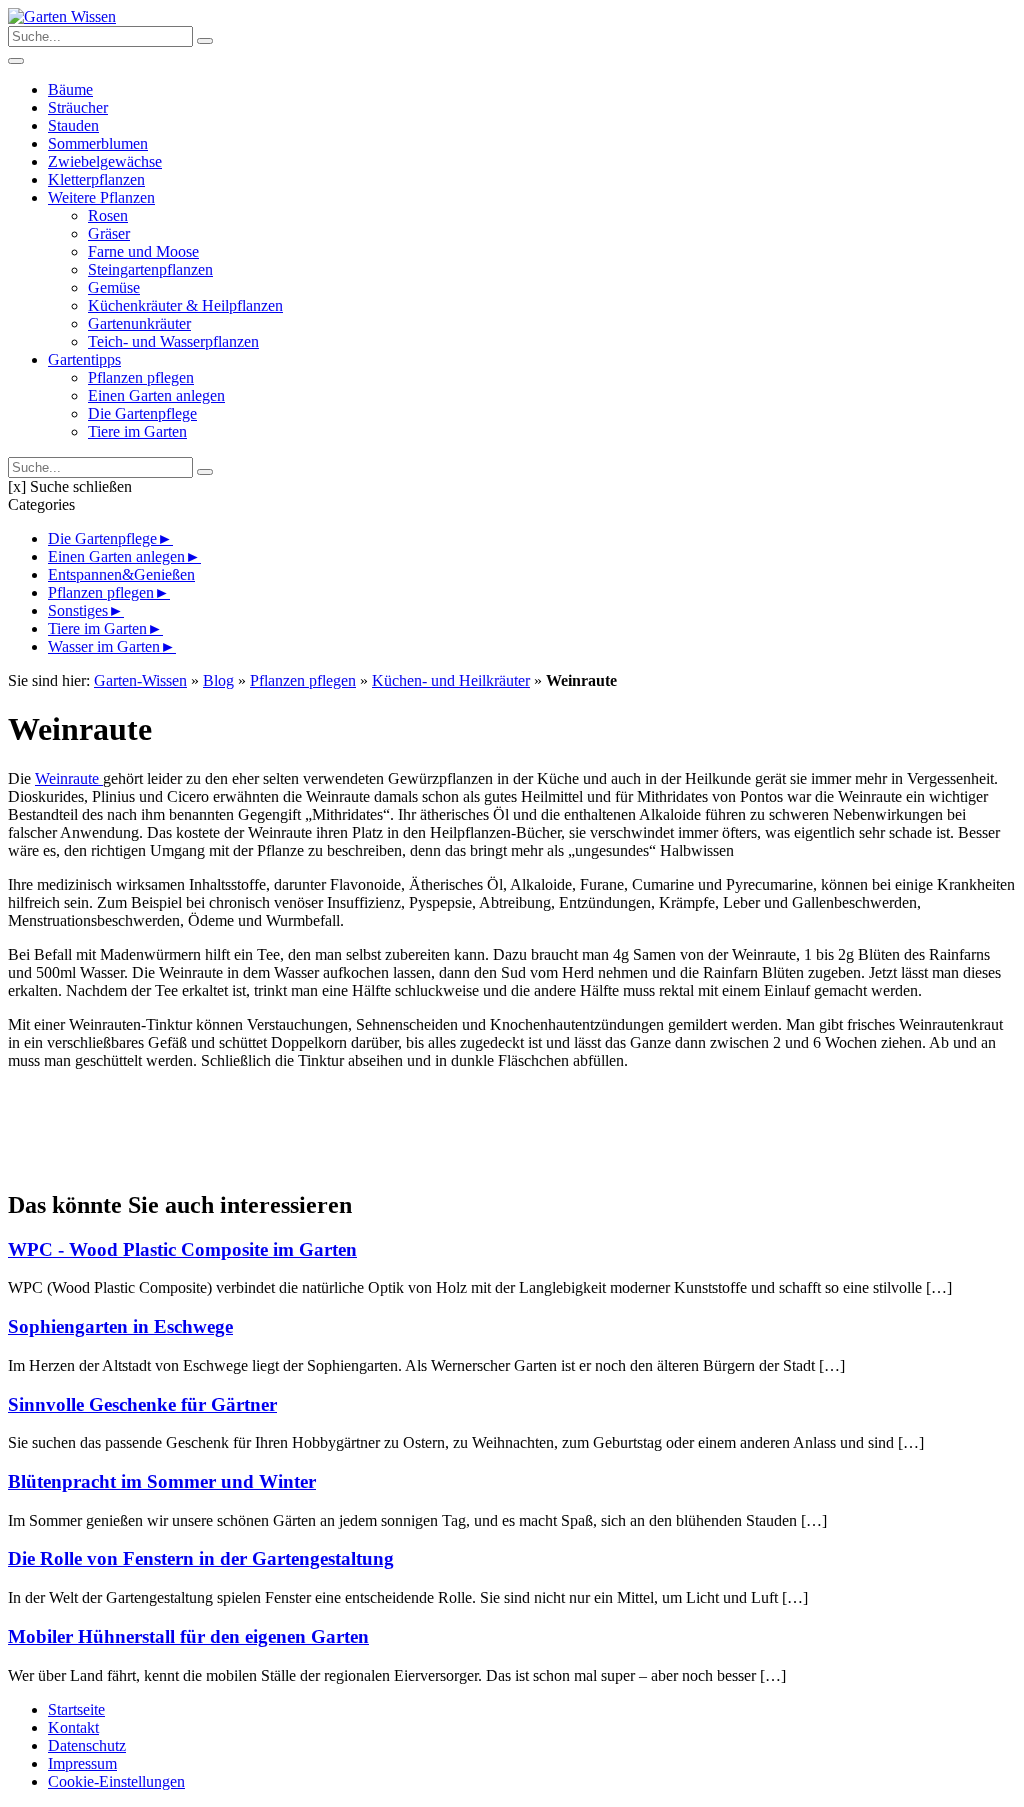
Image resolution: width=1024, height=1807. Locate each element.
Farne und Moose (143, 251)
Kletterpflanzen (96, 179)
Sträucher (78, 107)
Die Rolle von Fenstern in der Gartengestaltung (201, 1558)
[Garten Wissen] (62, 16)
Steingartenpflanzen (150, 269)
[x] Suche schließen (70, 486)
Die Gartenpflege (142, 413)
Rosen (108, 215)
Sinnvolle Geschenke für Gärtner (142, 1404)
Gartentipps (84, 359)
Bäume (70, 89)
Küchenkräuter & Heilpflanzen (185, 305)
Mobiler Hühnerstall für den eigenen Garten (188, 1636)
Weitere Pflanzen (101, 197)
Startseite (76, 1709)
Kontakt (73, 1727)
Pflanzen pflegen (141, 377)
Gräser (109, 233)
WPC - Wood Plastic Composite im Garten (182, 1249)
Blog (218, 680)
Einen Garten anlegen (156, 395)
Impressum (82, 1763)
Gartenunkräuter (139, 323)
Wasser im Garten (104, 646)
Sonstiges (78, 610)
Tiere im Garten (137, 431)
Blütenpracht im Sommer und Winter (162, 1481)
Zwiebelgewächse (105, 161)
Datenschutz (87, 1745)
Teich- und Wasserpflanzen (173, 341)
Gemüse (114, 287)
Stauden (73, 125)
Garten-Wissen (140, 680)
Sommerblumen (98, 143)
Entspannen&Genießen (121, 574)
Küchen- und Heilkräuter (451, 680)
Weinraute (69, 778)
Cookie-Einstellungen (116, 1781)
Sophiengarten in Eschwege (120, 1326)
